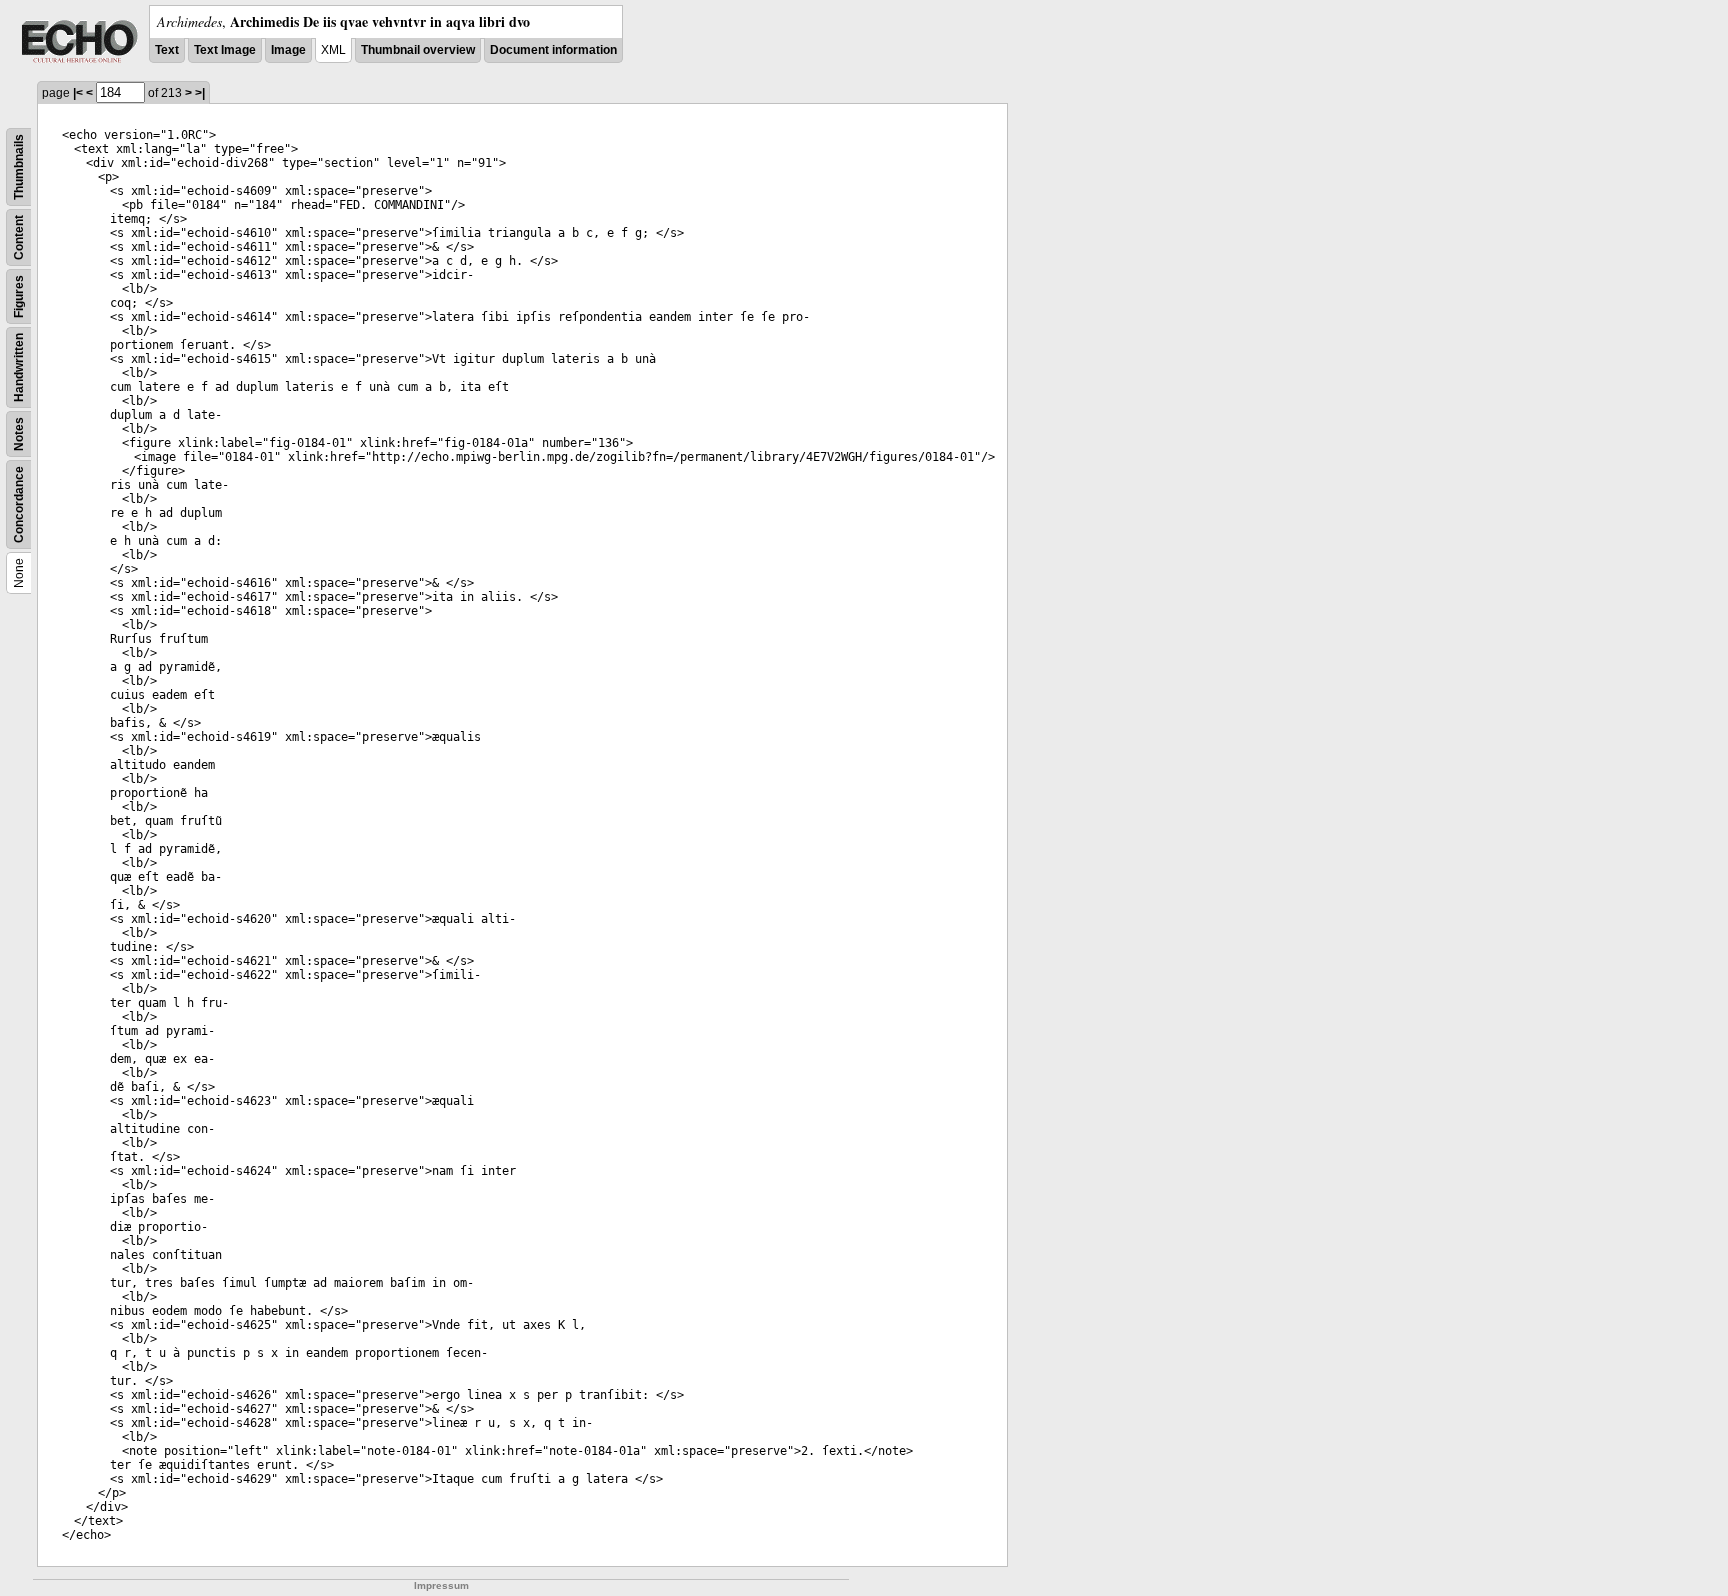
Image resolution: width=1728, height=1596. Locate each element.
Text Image (225, 50)
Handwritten (19, 367)
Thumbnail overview (418, 50)
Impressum (441, 1585)
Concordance (19, 504)
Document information (553, 50)
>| (200, 93)
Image (288, 50)
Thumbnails (19, 167)
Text (167, 50)
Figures (19, 296)
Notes (19, 434)
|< (78, 93)
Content (19, 237)
